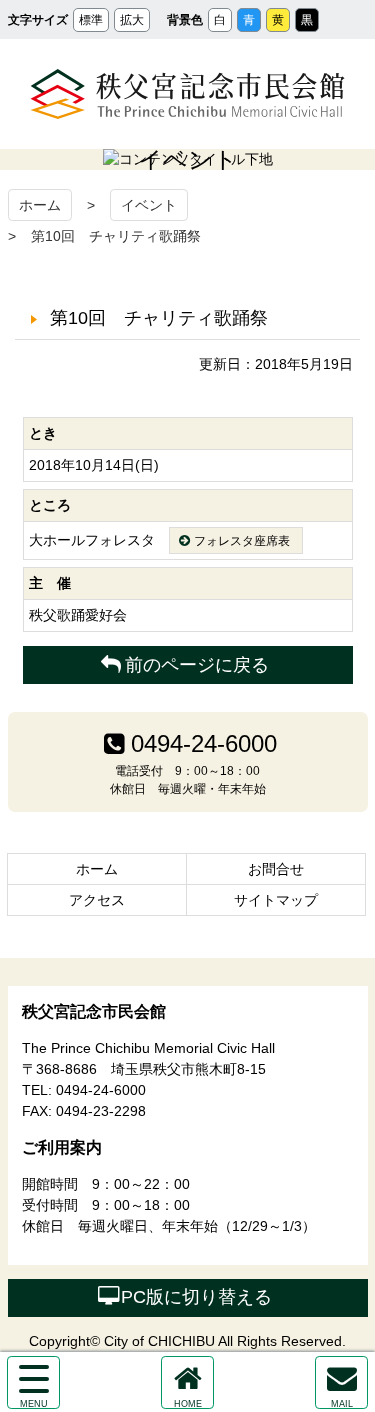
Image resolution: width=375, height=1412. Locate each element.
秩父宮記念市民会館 (187, 94)
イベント (149, 205)
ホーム (40, 205)
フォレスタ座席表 (242, 541)
